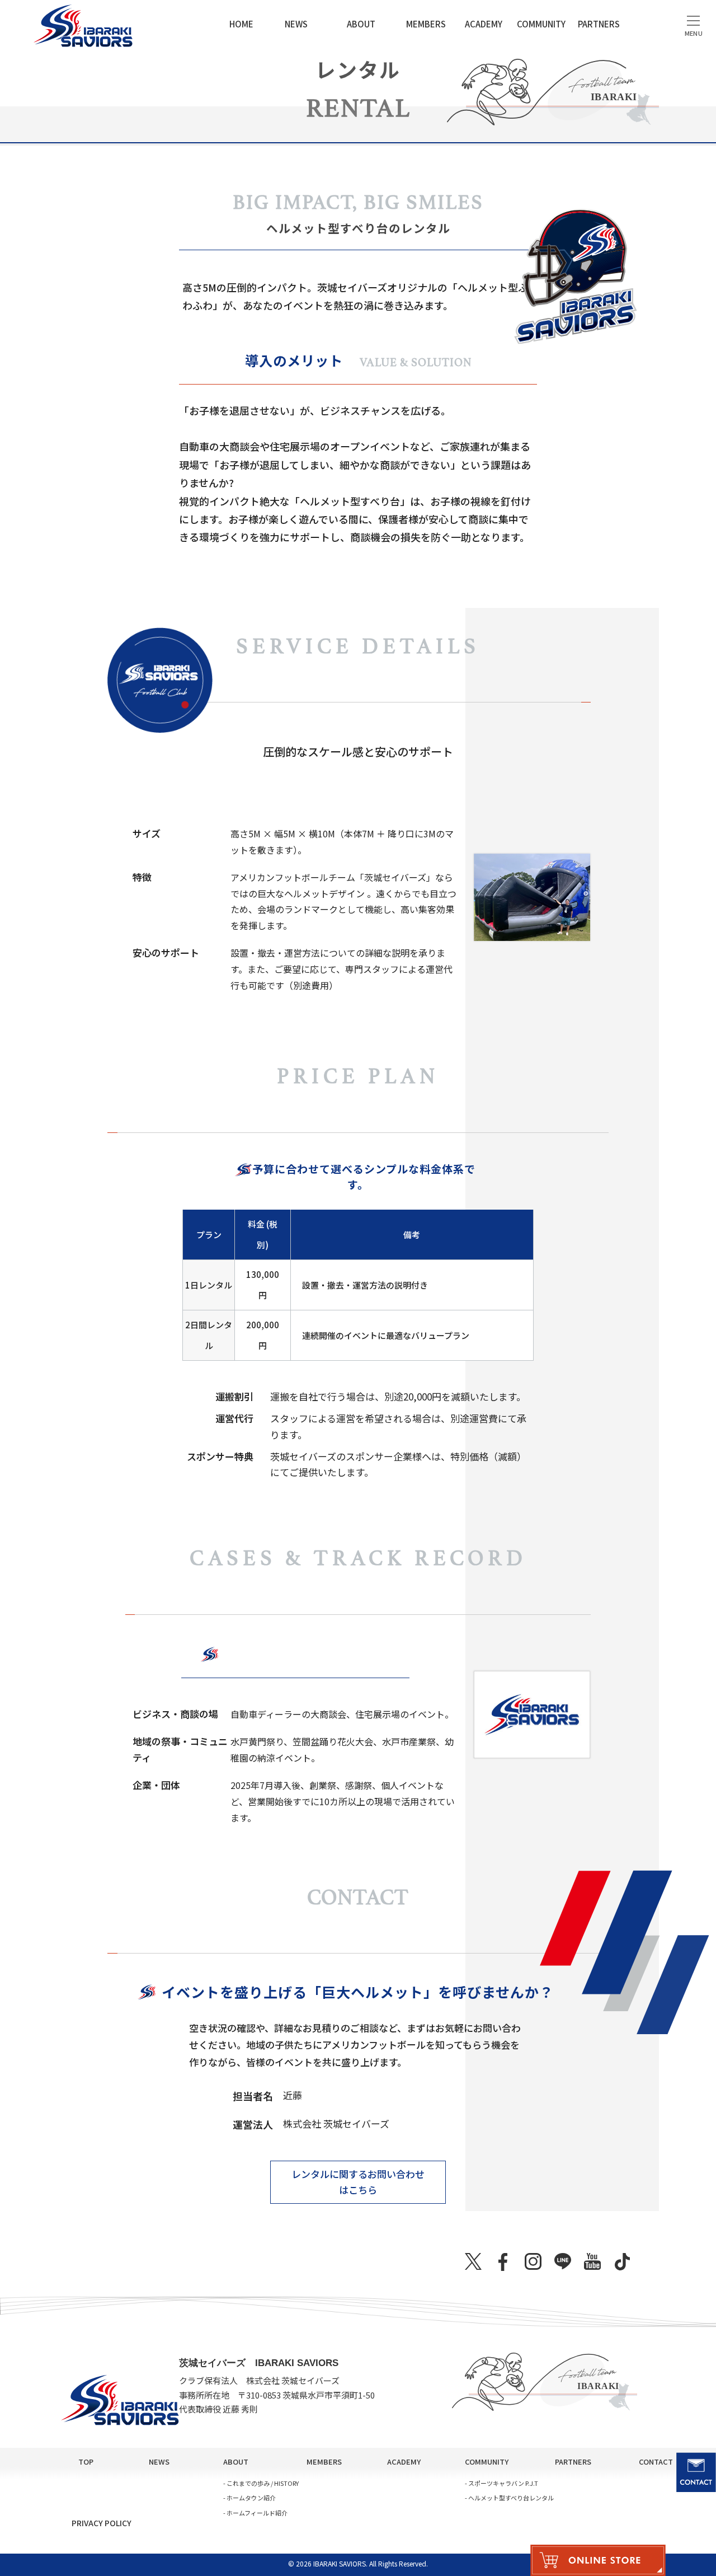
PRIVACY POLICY (102, 2523)
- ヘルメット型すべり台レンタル (509, 2498)
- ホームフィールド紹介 (255, 2513)
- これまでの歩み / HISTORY (261, 2483)
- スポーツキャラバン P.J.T (501, 2483)
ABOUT (361, 24)
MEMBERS (426, 24)
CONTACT (656, 2462)
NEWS (296, 24)
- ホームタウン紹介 (249, 2498)
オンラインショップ (598, 2560)
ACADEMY (484, 24)
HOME (241, 24)
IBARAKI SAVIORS (80, 25)
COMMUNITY (541, 24)
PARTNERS (599, 24)
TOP (86, 2462)
